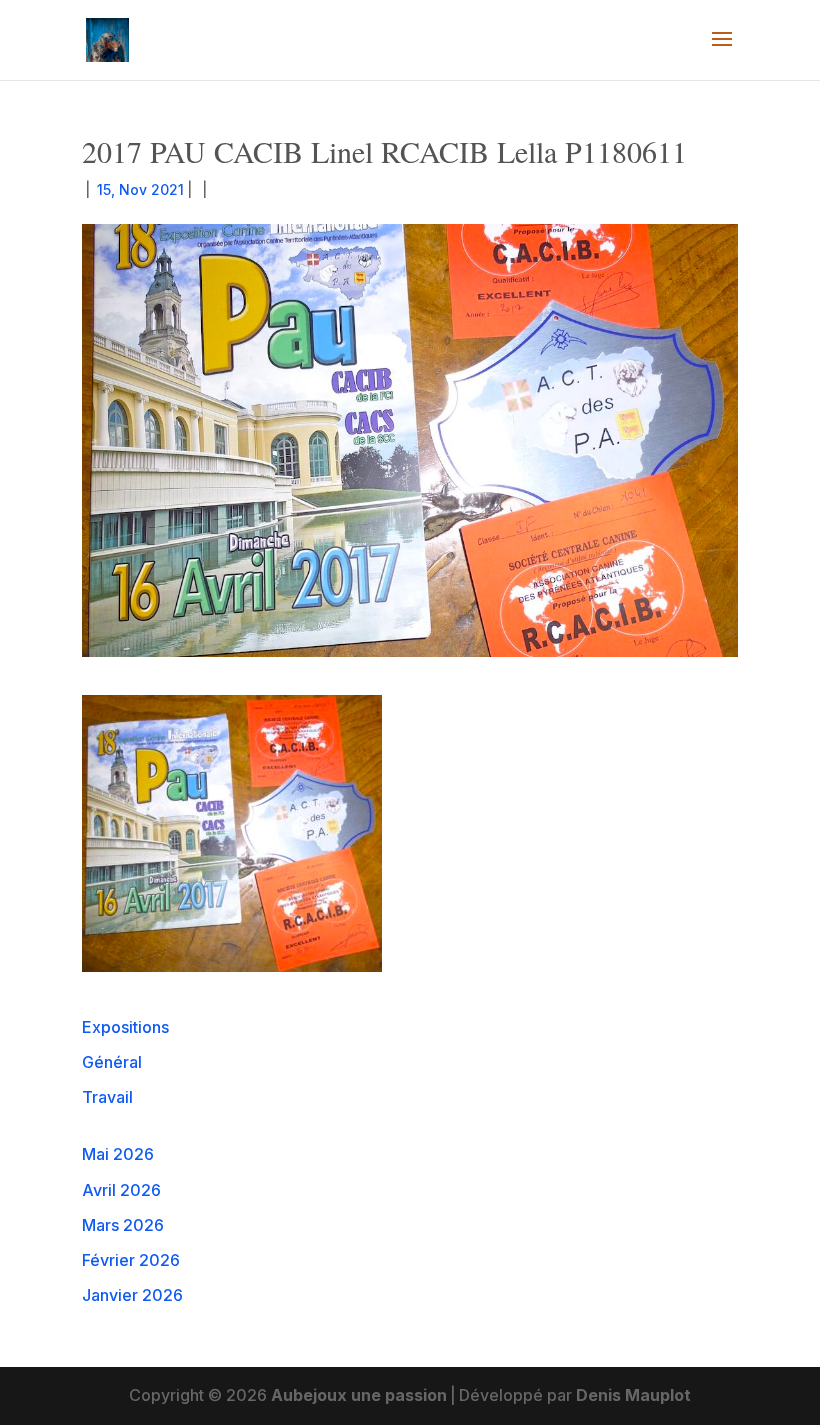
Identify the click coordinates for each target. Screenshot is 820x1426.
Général (112, 1062)
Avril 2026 (121, 1190)
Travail (107, 1097)
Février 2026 (131, 1260)
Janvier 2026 (132, 1295)
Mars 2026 (123, 1225)
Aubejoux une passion (359, 1395)
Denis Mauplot (633, 1395)
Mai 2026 (118, 1154)
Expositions (125, 1027)
